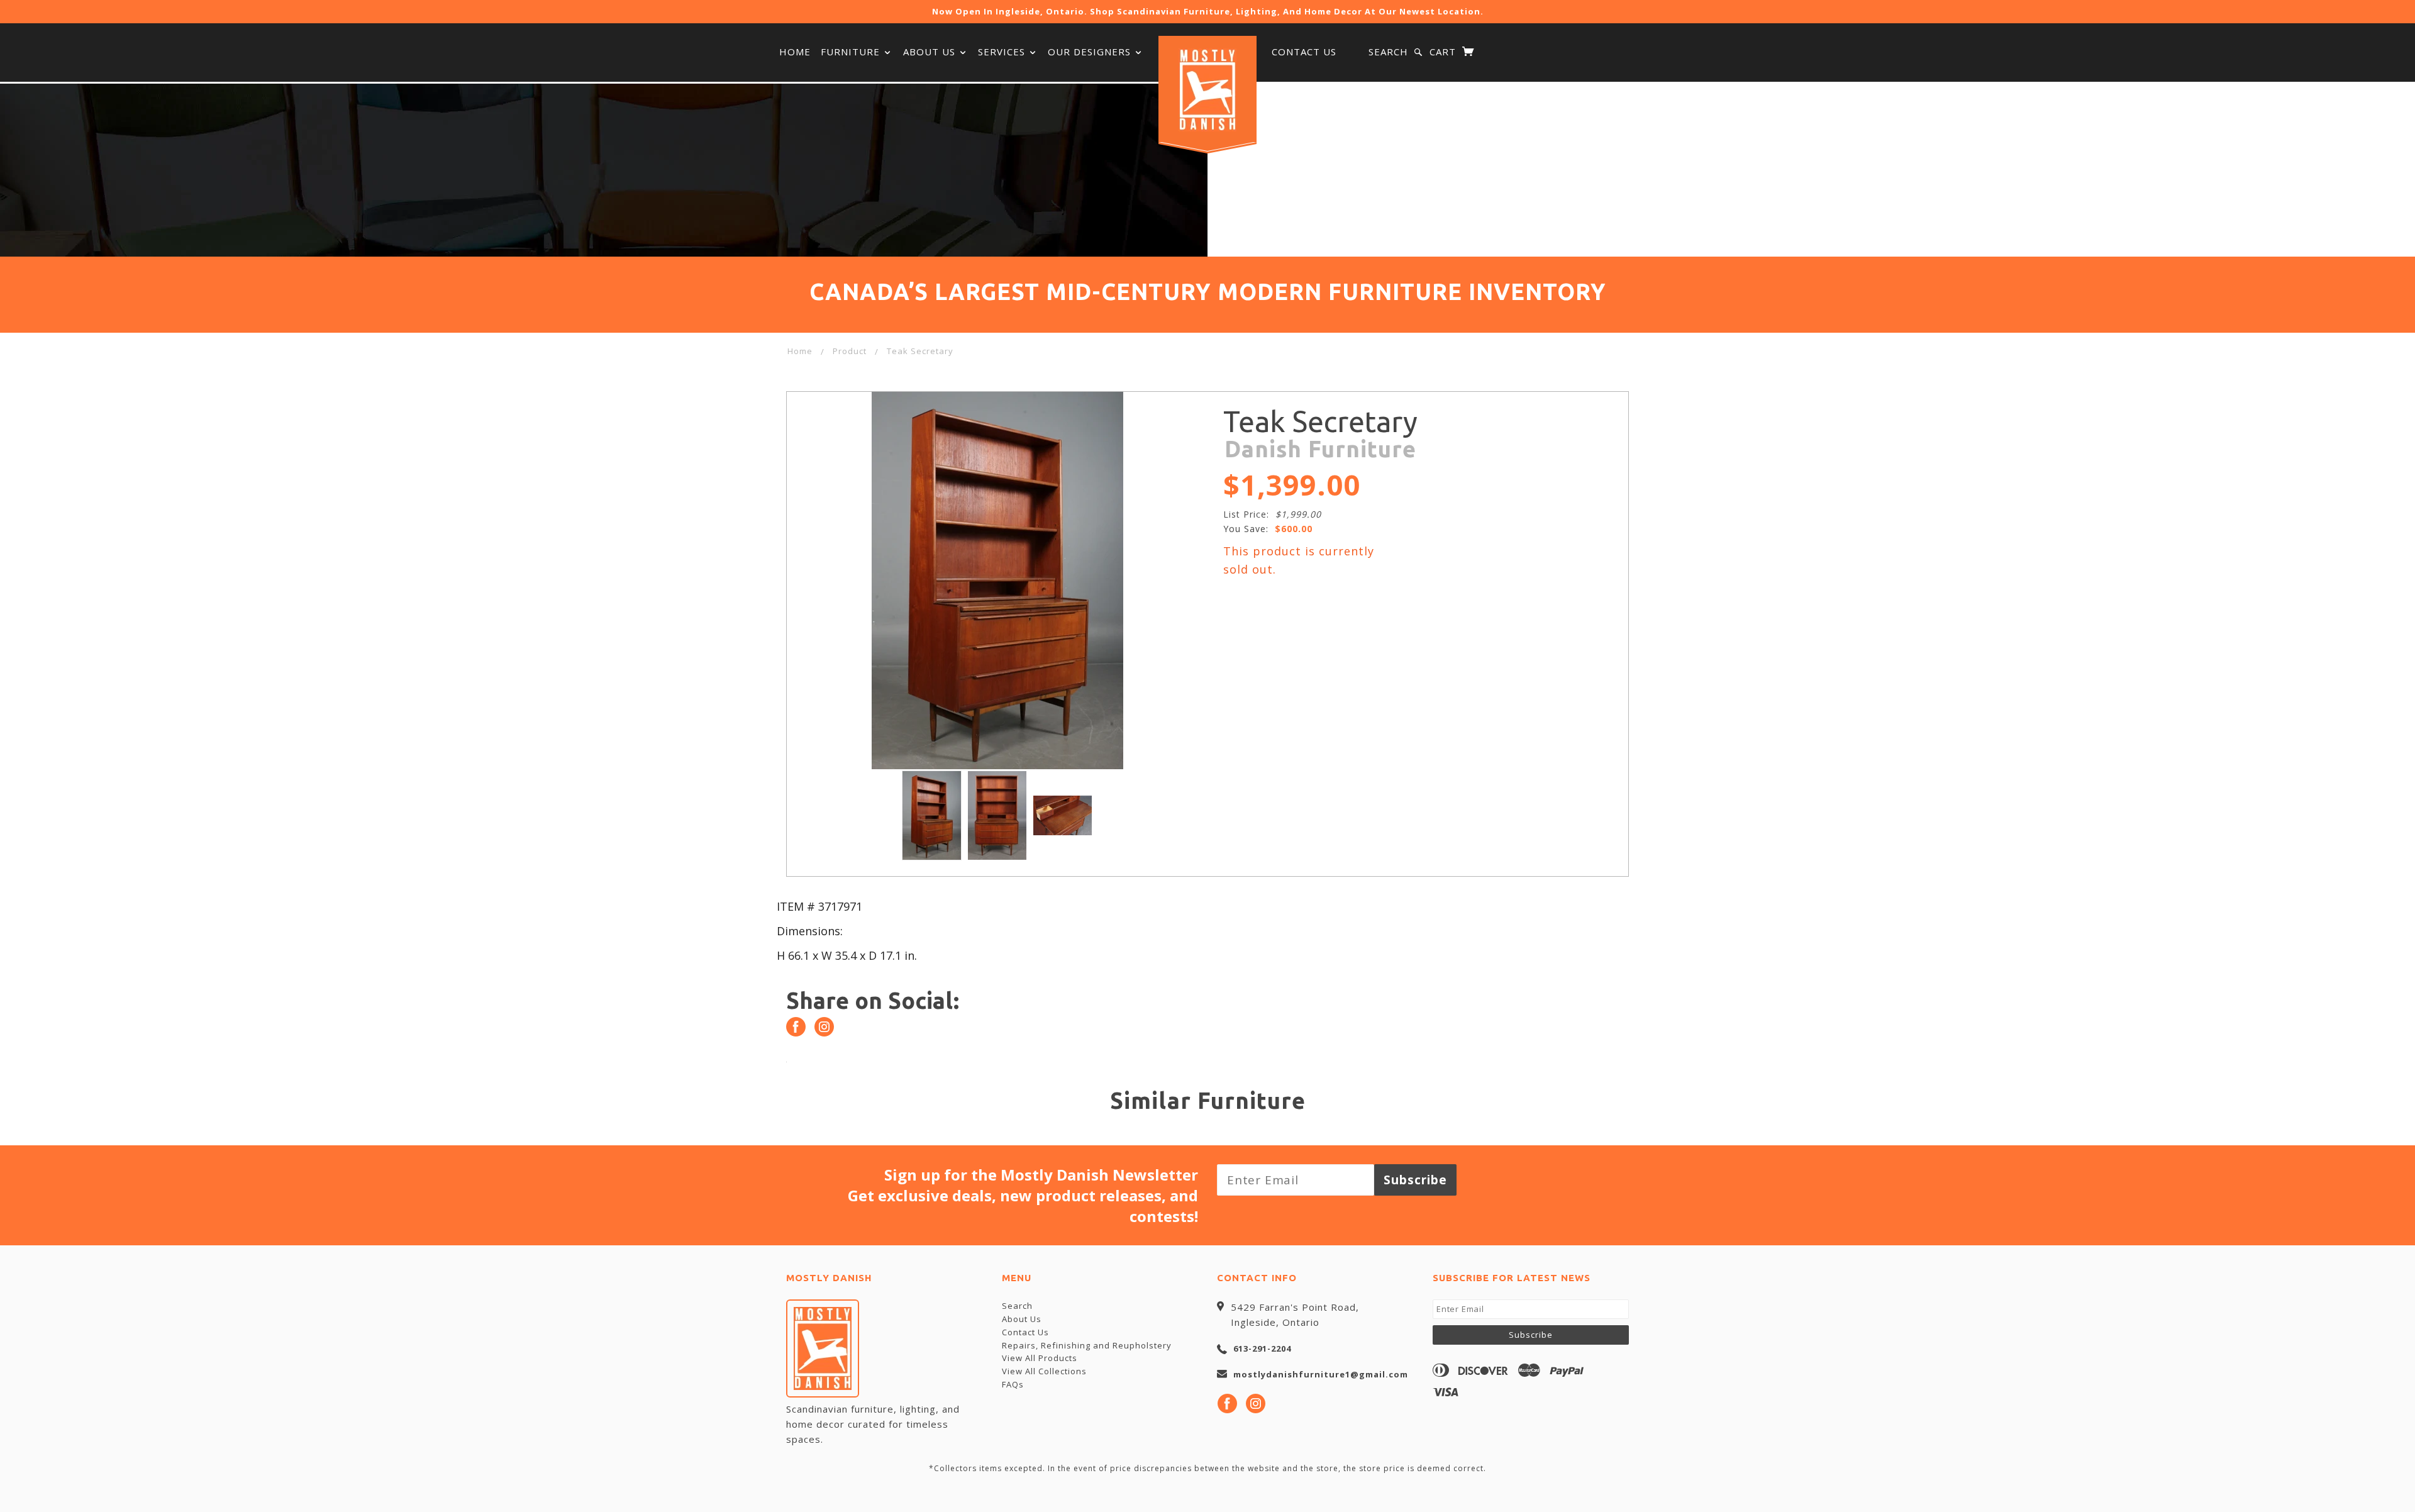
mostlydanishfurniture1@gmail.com (1321, 1374)
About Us (931, 52)
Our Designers (1091, 52)
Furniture (852, 52)
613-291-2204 (1262, 1348)
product (850, 351)
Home (795, 52)
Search (1388, 52)
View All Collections (1044, 1371)
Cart (1444, 52)
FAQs (1013, 1384)
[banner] (1207, 90)
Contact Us (1304, 52)
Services (1003, 52)
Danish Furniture (1320, 449)
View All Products (1040, 1358)
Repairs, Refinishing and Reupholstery (1087, 1345)
